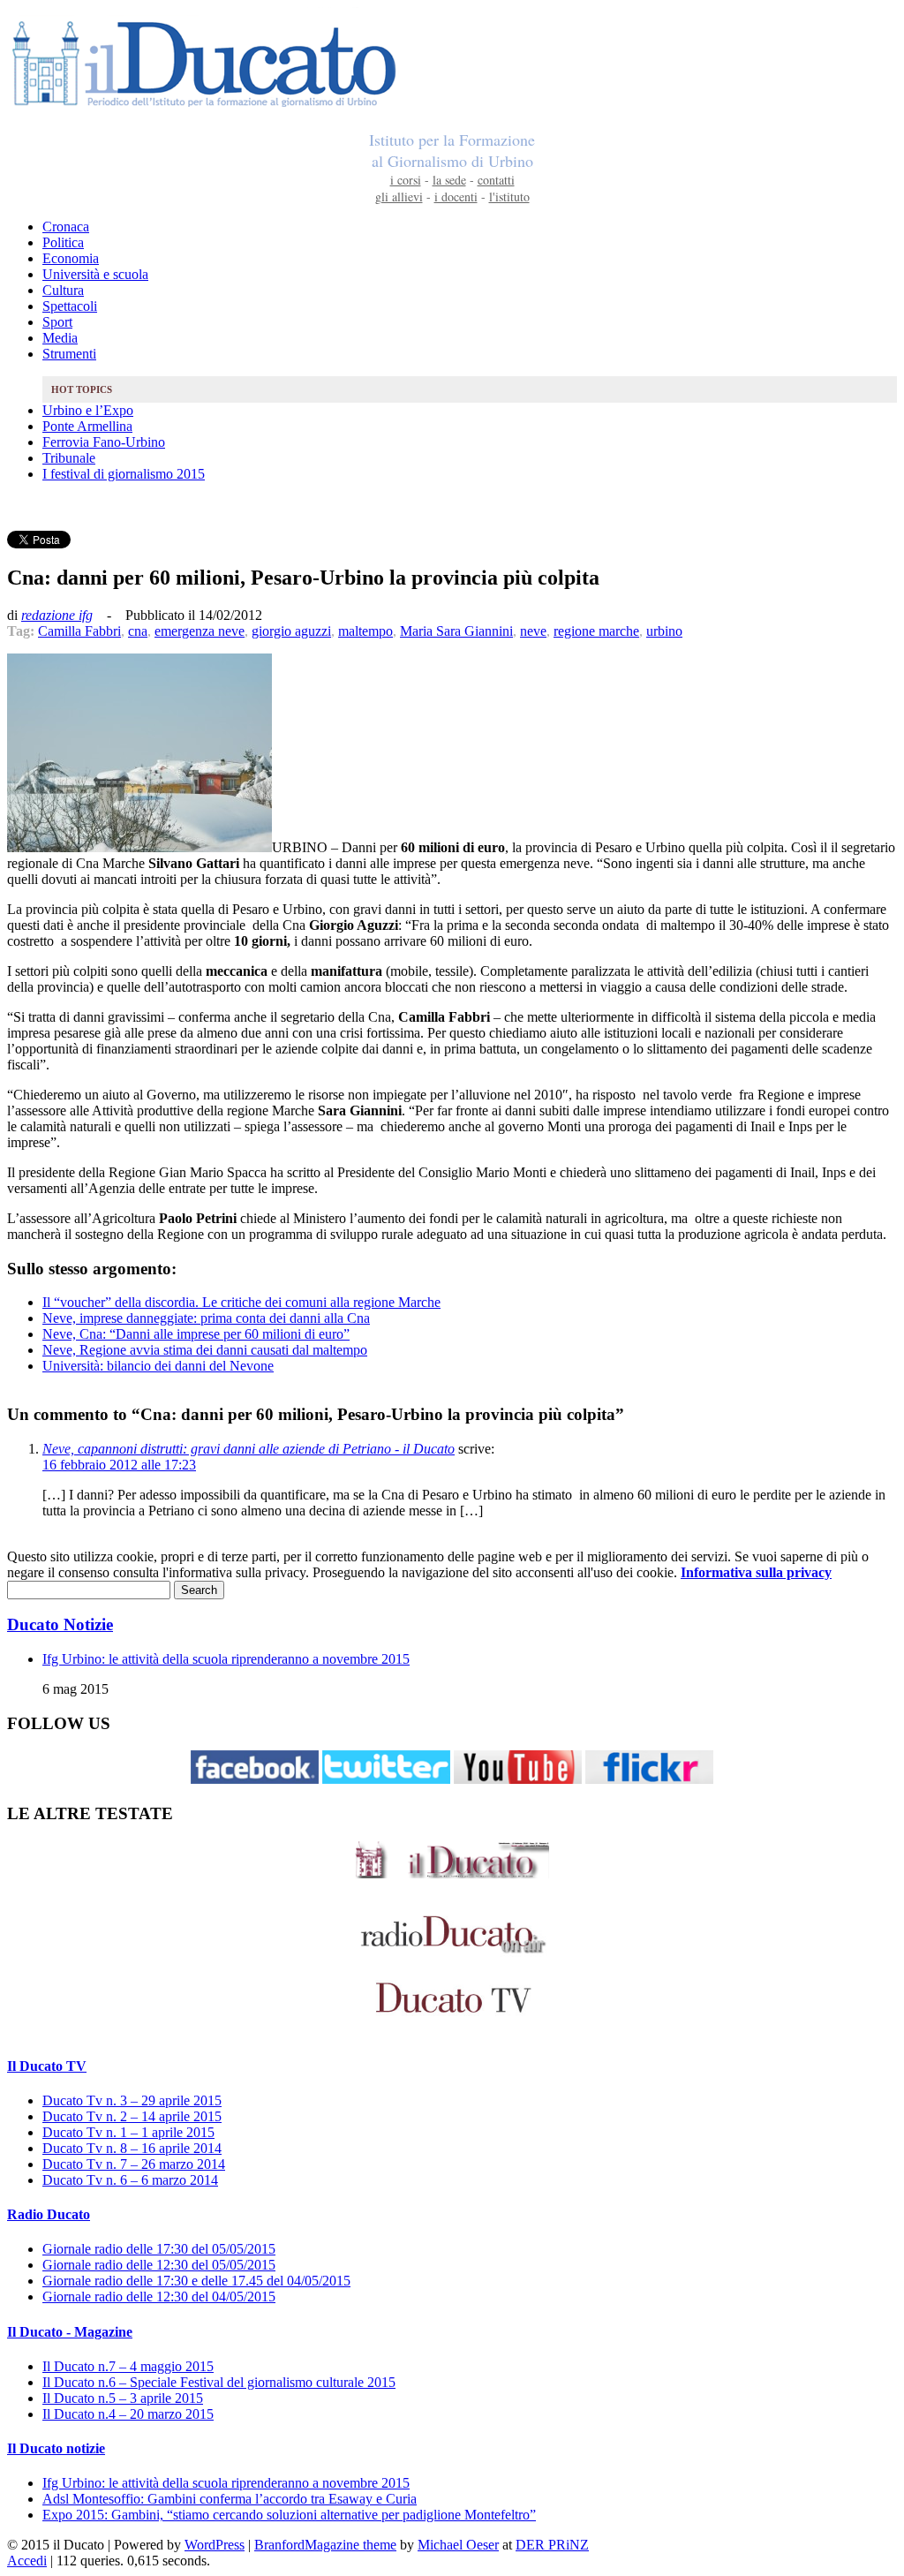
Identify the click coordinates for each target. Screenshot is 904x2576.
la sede (449, 180)
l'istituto (509, 196)
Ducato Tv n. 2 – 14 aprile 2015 (132, 2116)
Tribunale (69, 458)
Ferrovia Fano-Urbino (104, 442)
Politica (63, 242)
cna (138, 631)
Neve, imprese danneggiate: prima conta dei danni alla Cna (206, 1318)
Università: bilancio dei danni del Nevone (158, 1366)
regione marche (596, 631)
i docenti (456, 196)
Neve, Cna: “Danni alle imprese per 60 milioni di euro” (196, 1334)
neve (533, 631)
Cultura (63, 290)
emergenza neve (200, 631)
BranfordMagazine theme (325, 2545)
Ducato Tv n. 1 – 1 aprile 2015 (128, 2132)
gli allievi (399, 196)
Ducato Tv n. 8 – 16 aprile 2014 (132, 2148)
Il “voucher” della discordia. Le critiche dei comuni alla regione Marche (241, 1302)
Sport (57, 322)
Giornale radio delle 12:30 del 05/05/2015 (159, 2265)
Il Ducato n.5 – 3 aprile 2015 (123, 2398)
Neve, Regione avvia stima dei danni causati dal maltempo (205, 1350)
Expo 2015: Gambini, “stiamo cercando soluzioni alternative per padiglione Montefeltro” (289, 2515)
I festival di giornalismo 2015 (124, 474)
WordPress (215, 2545)
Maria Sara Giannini (456, 631)
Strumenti (69, 354)
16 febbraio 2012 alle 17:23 (119, 1465)
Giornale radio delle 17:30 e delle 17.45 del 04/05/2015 (196, 2281)
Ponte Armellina (87, 426)
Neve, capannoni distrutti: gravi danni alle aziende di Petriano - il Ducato (249, 1449)
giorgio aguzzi (291, 631)
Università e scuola (95, 274)
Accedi (27, 2561)
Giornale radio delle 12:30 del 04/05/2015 (159, 2296)
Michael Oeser (458, 2545)
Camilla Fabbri (79, 631)
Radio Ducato (49, 2214)
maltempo (365, 631)
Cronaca (66, 227)
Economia (71, 258)
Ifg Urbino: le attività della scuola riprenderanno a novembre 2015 (226, 1659)
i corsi (406, 180)
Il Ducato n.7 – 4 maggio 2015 (128, 2366)
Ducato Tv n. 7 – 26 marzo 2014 (134, 2164)
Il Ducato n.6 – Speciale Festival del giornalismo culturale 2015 (219, 2382)
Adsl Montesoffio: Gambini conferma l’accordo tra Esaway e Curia (230, 2499)
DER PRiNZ (552, 2545)
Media (60, 338)
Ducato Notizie (60, 1624)
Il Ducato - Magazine (70, 2332)
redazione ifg (57, 615)
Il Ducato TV (47, 2066)
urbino (664, 631)
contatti (496, 180)
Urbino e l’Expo (88, 410)
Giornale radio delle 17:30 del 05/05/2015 (159, 2249)
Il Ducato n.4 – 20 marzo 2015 (128, 2414)
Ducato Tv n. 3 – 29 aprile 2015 (132, 2100)
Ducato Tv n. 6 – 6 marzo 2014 (130, 2180)
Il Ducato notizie (56, 2448)
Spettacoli (70, 306)
